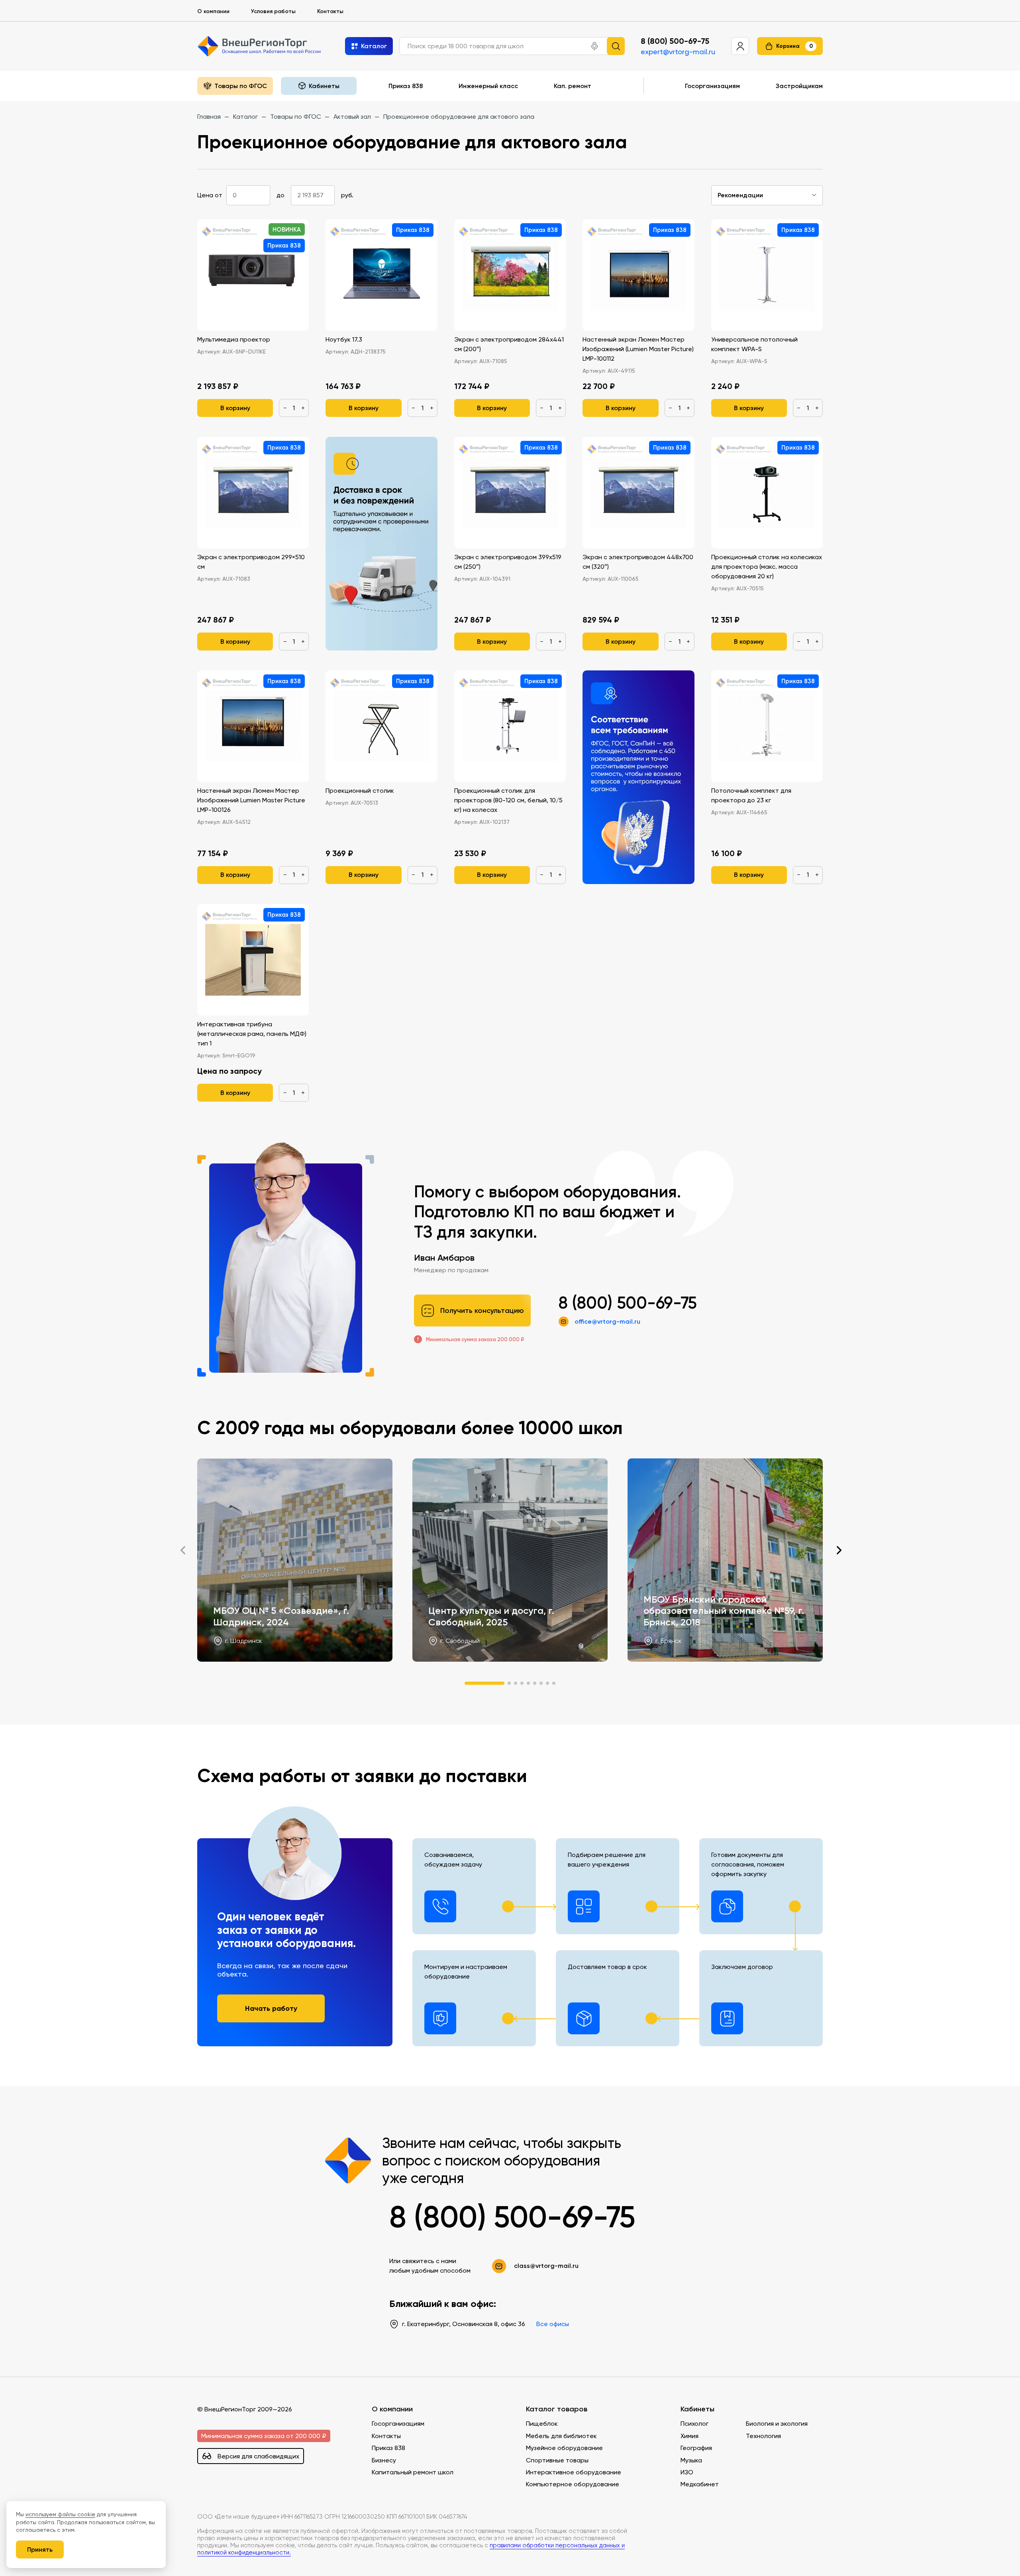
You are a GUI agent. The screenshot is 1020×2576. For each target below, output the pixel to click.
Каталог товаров (557, 2409)
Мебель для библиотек (561, 2436)
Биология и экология (777, 2424)
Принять (40, 2549)
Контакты (330, 11)
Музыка (691, 2460)
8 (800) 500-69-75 (675, 41)
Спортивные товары (557, 2460)
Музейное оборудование (564, 2448)
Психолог (694, 2424)
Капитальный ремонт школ (413, 2472)
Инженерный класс (488, 86)
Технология (763, 2436)
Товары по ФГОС (241, 86)
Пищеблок (542, 2424)
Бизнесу (384, 2460)
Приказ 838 (406, 86)
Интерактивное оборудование (574, 2472)
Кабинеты (697, 2409)
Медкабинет (700, 2484)
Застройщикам (799, 86)
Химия (689, 2436)
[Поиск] (616, 46)
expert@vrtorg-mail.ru (678, 52)
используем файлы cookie (60, 2514)
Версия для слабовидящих (258, 2456)
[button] (594, 46)
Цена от (210, 195)
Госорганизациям (712, 86)
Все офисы (553, 2324)
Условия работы (273, 11)
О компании (213, 11)
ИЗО (687, 2472)
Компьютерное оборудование (573, 2484)
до (280, 195)
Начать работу (271, 2008)
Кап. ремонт (573, 86)
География (696, 2448)
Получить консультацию (482, 1311)
